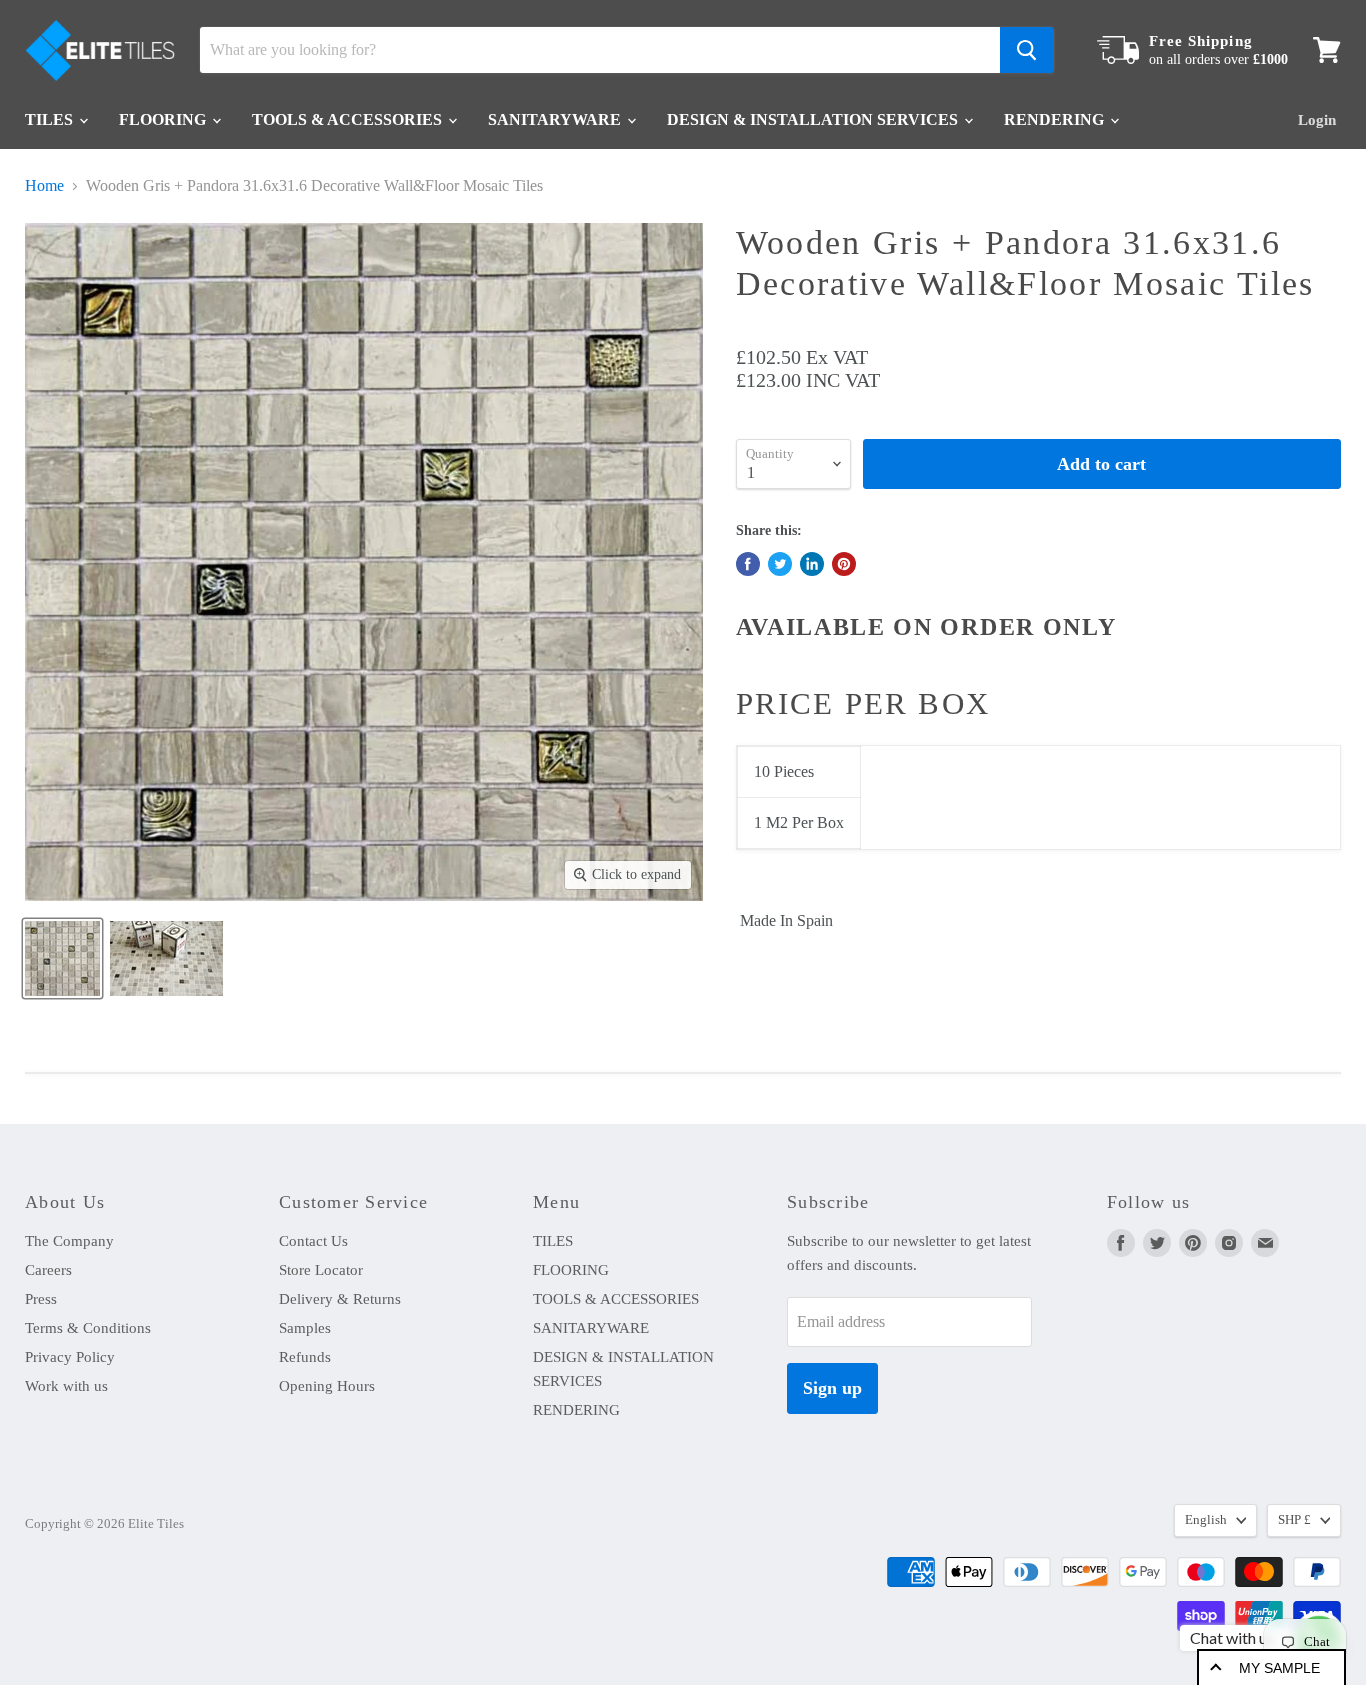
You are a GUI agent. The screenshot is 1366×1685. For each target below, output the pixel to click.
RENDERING (1056, 119)
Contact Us (313, 1241)
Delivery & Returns (340, 1299)
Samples (305, 1328)
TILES (51, 119)
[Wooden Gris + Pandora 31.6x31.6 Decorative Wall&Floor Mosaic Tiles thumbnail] (62, 958)
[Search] (1027, 50)
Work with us (66, 1386)
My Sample (1279, 1668)
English (1206, 1519)
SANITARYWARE (556, 119)
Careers (48, 1270)
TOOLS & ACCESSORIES (349, 119)
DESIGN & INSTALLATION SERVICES (814, 119)
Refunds (305, 1357)
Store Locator (321, 1270)
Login (1317, 120)
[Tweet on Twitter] (780, 564)
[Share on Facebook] (748, 564)
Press (41, 1299)
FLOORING (164, 119)
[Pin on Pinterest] (844, 564)
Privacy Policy (70, 1357)
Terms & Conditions (88, 1328)
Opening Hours (327, 1386)
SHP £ (1294, 1519)
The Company (69, 1241)
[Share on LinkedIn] (812, 564)
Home (44, 185)
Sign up (832, 1388)
